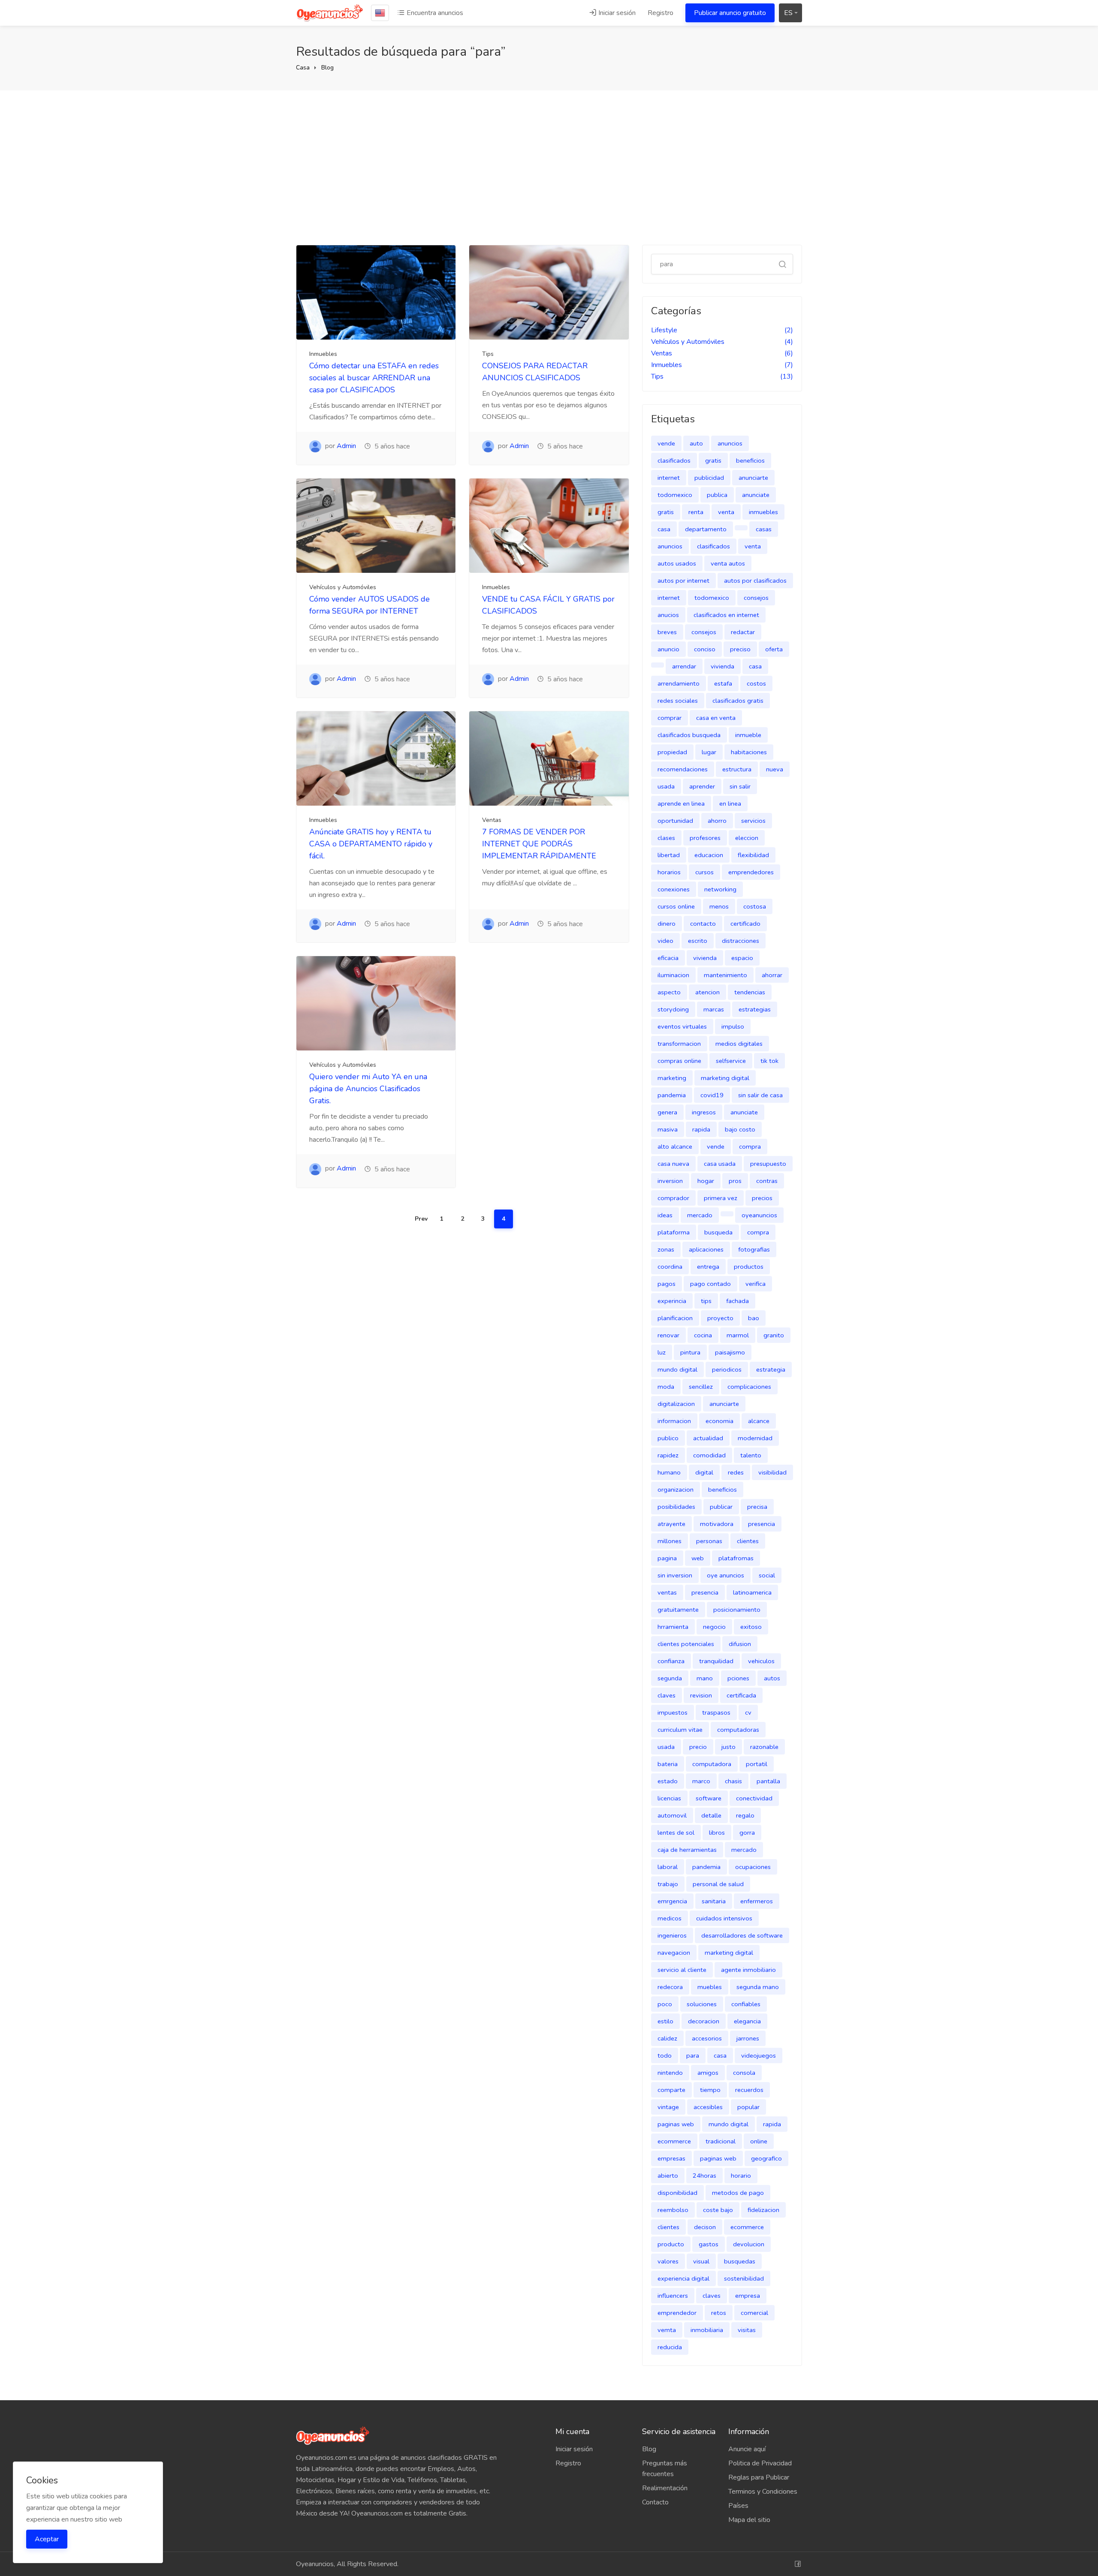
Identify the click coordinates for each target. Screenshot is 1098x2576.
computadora (712, 1764)
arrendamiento (679, 683)
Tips (488, 354)
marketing (672, 1078)
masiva (668, 1129)
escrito (698, 941)
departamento (706, 529)
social (767, 1575)
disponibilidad (677, 2193)
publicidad (709, 478)
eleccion (747, 838)
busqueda (718, 1232)
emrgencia (672, 1901)
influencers (673, 2296)
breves (667, 632)
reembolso (673, 2210)
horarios (669, 872)
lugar (709, 752)
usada (666, 786)
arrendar (684, 666)
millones (670, 1541)
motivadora (717, 1524)
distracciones (741, 941)
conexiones (674, 889)
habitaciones (749, 752)
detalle (711, 1815)
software (709, 1798)
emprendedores (751, 872)
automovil (672, 1815)
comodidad (709, 1455)
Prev (421, 1219)
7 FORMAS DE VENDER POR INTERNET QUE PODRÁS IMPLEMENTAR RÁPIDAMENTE (539, 844)
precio (698, 1747)
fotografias (754, 1249)
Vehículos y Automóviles (343, 587)
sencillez (701, 1387)
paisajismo (730, 1352)
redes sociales (678, 701)
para (693, 2055)
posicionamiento (737, 1610)
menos (719, 906)
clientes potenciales (686, 1644)
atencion (707, 992)
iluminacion (673, 975)
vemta (667, 2330)
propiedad (672, 752)
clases (666, 838)
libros (717, 1833)
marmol (738, 1335)
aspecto (669, 992)
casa (664, 529)
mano (705, 1678)
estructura (737, 769)
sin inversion (675, 1575)
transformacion (679, 1044)
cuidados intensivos (724, 1918)
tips (706, 1301)
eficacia (668, 958)
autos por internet (683, 581)
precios (762, 1198)
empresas (671, 2158)
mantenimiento (725, 975)
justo (728, 1747)
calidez (667, 2038)
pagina (667, 1558)
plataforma (674, 1232)
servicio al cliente (682, 1970)
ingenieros (672, 1935)
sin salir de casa (760, 1095)
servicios (753, 821)
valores (668, 2261)
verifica (756, 1284)
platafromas (736, 1558)
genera (667, 1112)
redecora (670, 1987)
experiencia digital (683, 2278)
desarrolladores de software (742, 1935)
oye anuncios (725, 1575)
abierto (668, 2176)
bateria (668, 1764)
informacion (674, 1421)
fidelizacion (763, 2210)
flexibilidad (753, 855)
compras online (679, 1061)
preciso (740, 649)
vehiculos (761, 1661)
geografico (766, 2158)
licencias (669, 1798)
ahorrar (772, 975)
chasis (733, 1781)
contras (767, 1181)
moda (666, 1387)
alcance (759, 1421)
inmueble (748, 735)
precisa (757, 1507)
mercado (700, 1215)
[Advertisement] (549, 168)
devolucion (749, 2244)
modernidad (755, 1438)
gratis (713, 460)
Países (738, 2506)
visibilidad (772, 1472)
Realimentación (665, 2488)
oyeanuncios (759, 1215)
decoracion (704, 2021)
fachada (738, 1301)
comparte (671, 2090)
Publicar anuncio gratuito (730, 13)
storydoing (673, 1009)
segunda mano (758, 1987)
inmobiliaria (707, 2330)
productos (749, 1267)
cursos (704, 872)
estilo (665, 2021)
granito (774, 1335)
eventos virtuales (682, 1026)
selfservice (731, 1061)
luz (662, 1352)
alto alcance (675, 1147)
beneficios (750, 460)
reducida (670, 2347)
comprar (670, 718)
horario (741, 2176)
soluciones (702, 2004)
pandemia (672, 1095)
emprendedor (677, 2313)
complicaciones (749, 1387)
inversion (670, 1181)
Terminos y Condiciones (763, 2492)
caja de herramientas (687, 1850)
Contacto (655, 2502)
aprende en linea (681, 803)
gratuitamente (678, 1610)
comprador (673, 1198)
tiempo (710, 2090)
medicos (670, 1918)
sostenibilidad (744, 2278)
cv (748, 1712)
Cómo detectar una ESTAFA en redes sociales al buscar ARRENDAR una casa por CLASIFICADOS (374, 378)
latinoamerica (752, 1592)
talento (751, 1455)
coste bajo (718, 2210)
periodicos (727, 1369)
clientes (748, 1541)
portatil (757, 1764)
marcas (714, 1009)
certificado (745, 924)
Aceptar (47, 2539)
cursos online (676, 906)
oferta (774, 649)
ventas (667, 1592)
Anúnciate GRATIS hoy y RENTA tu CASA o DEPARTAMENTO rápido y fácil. (371, 844)
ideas (665, 1215)
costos (756, 683)
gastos (709, 2244)
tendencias (750, 992)
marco (701, 1781)
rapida (701, 1129)
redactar (743, 632)
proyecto (720, 1318)
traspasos (716, 1712)
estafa (723, 683)
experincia (672, 1301)
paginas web (676, 2124)
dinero (667, 924)
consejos (756, 598)
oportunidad (675, 821)
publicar (721, 1507)
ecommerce (674, 2141)
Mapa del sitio (749, 2520)
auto (696, 443)
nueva (775, 769)
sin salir (740, 786)
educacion (709, 855)
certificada (741, 1695)
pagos (667, 1284)
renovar (668, 1335)
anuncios (730, 443)
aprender (702, 786)
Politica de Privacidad (760, 2463)
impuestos (673, 1712)
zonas (666, 1249)
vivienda (722, 666)
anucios (668, 615)
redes (736, 1472)
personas (709, 1541)
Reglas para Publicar (759, 2477)
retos (719, 2313)
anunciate (756, 495)
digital (704, 1472)
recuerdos (749, 2090)
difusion (740, 1644)
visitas (747, 2330)
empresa (748, 2296)
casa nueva (673, 1164)
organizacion (676, 1490)
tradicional (721, 2141)
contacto (703, 924)
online (759, 2141)
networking (720, 889)
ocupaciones (753, 1867)
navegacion (674, 1953)
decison (705, 2227)
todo (665, 2055)
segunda (670, 1678)
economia (719, 1421)
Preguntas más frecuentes (665, 2469)
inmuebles (763, 512)
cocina (703, 1335)
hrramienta (673, 1627)
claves (667, 1695)
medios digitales (739, 1044)
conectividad (754, 1798)
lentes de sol (676, 1833)
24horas (704, 2176)
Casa (303, 68)
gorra (747, 1833)
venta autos (728, 563)
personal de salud (718, 1884)
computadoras (738, 1730)
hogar (706, 1181)
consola (744, 2073)
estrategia (771, 1369)
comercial (754, 2313)
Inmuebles (323, 354)
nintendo (670, 2073)
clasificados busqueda (689, 735)
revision (701, 1695)
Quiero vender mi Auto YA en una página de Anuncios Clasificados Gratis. (368, 1089)
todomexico (675, 495)
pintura (690, 1352)
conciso (705, 649)
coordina (670, 1267)
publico (668, 1438)
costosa (755, 906)
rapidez (668, 1455)
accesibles (708, 2107)
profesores (705, 838)
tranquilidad (716, 1661)
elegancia (747, 2021)
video (665, 941)
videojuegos (759, 2055)
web (698, 1558)
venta (726, 512)
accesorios (707, 2038)
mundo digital (677, 1369)
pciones (738, 1678)
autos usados (677, 563)
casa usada (720, 1164)
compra (750, 1147)
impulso (733, 1026)
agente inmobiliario (748, 1970)
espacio (742, 958)
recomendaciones (683, 769)
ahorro (717, 821)
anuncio (668, 649)
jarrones (748, 2038)
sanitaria (714, 1901)
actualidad (708, 1438)
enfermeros (757, 1901)
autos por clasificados (755, 581)
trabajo (668, 1884)
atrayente (671, 1524)
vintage (668, 2107)
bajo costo (740, 1129)
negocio (714, 1627)
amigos (708, 2073)
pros (735, 1181)
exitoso (751, 1627)
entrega (708, 1267)
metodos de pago (738, 2193)
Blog (327, 68)
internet (669, 478)
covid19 (712, 1095)
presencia (762, 1524)
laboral (668, 1867)
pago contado (710, 1284)
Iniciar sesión (616, 13)
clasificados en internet (726, 615)
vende (666, 443)
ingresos (704, 1112)
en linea (730, 803)
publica (717, 495)
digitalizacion (676, 1404)
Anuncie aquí (747, 2449)
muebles (710, 1987)
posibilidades (676, 1507)
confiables (746, 2004)
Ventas (492, 820)
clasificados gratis (738, 701)
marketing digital (725, 1078)
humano (669, 1472)
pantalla (768, 1781)
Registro (661, 13)
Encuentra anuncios (434, 13)
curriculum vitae (680, 1730)
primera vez (721, 1198)
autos (772, 1678)
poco (665, 2004)
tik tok (769, 1061)
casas (764, 529)
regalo (745, 1815)
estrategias (755, 1009)
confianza (671, 1661)
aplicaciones (706, 1249)
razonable (764, 1747)
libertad (669, 855)
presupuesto (768, 1164)
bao (754, 1318)
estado (668, 1781)
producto (671, 2244)
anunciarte (753, 478)
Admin (346, 446)
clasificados (674, 460)
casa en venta (716, 718)
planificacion (675, 1318)
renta (696, 512)
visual (701, 2261)
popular (748, 2107)
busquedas (740, 2261)
